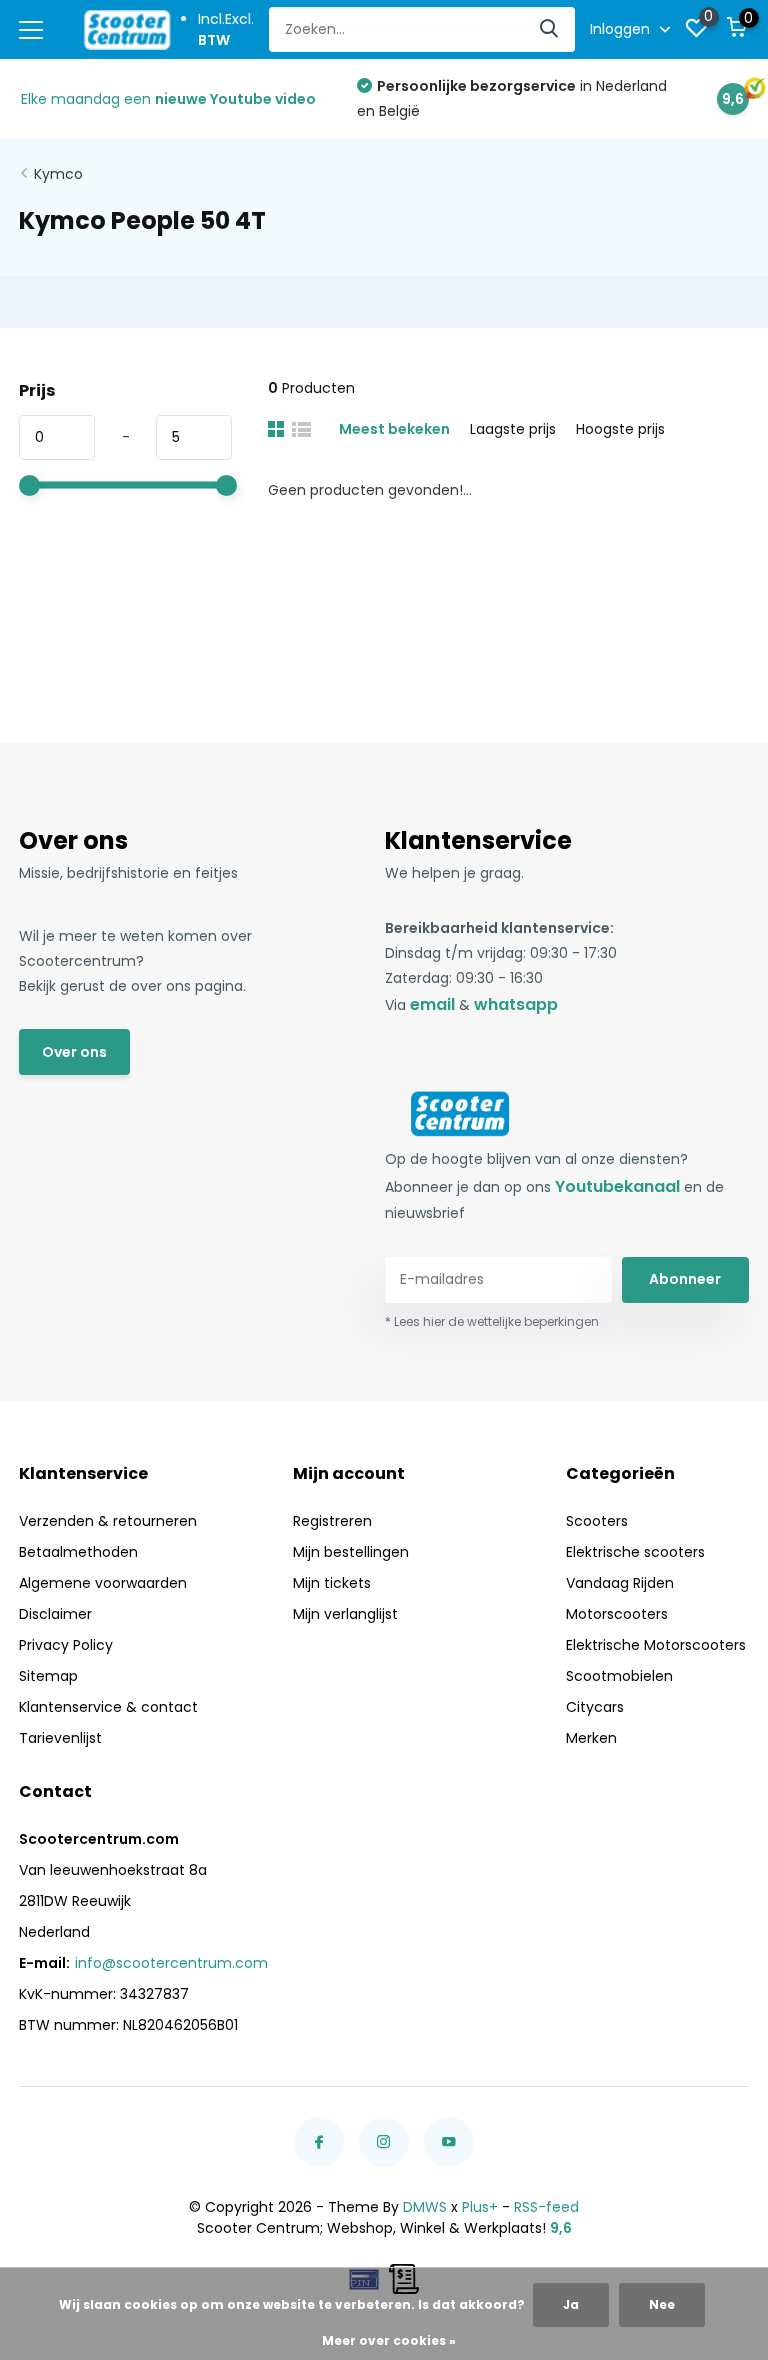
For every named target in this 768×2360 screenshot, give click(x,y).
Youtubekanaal (617, 1186)
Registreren (332, 1521)
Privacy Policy (66, 1645)
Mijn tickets (332, 1583)
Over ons (74, 1052)
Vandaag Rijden (620, 1583)
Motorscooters (617, 1614)
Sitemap (48, 1676)
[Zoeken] (550, 29)
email (432, 1004)
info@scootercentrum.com (171, 1963)
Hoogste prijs (620, 429)
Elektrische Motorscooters (656, 1645)
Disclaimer (55, 1614)
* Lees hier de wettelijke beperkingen (492, 1321)
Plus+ (480, 2207)
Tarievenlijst (60, 1738)
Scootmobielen (619, 1676)
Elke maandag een (168, 99)
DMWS (425, 2207)
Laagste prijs (513, 429)
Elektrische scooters (635, 1552)
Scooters (597, 1521)
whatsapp (516, 1004)
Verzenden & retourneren (108, 1521)
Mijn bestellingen (351, 1552)
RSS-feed (546, 2207)
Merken (591, 1738)
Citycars (595, 1707)
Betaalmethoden (78, 1552)
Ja (571, 2304)
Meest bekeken (394, 429)
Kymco (58, 174)
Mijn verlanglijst (345, 1614)
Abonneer (685, 1279)
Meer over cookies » (389, 2340)
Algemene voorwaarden (103, 1583)
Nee (662, 2304)
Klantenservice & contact (108, 1707)
